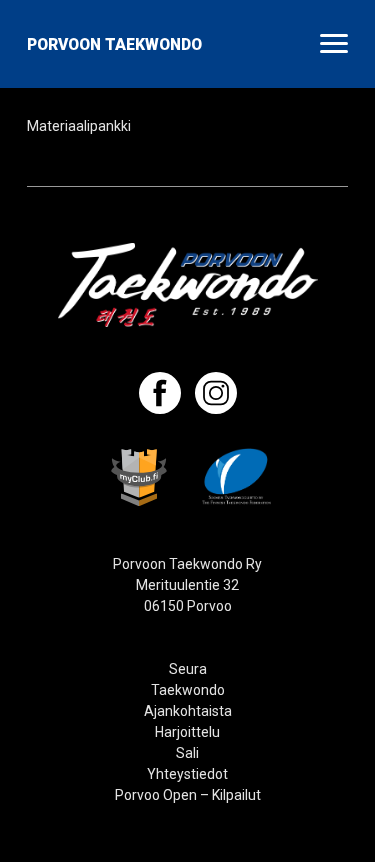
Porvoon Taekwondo (114, 44)
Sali (187, 753)
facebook (160, 393)
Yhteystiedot (187, 774)
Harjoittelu (187, 732)
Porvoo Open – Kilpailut (188, 795)
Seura (188, 669)
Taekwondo (188, 690)
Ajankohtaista (188, 711)
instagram (216, 393)
